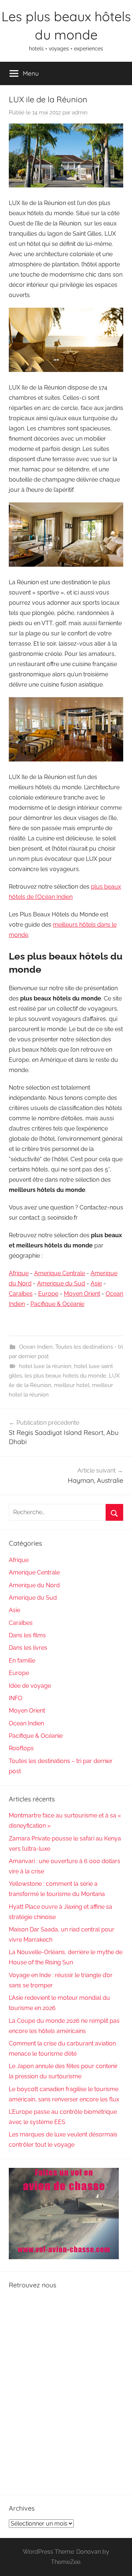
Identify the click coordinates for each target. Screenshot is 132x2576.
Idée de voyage (30, 1686)
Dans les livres (28, 1648)
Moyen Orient (82, 1294)
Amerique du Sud (61, 1283)
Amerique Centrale (60, 1273)
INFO (16, 1698)
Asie (96, 1283)
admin (80, 113)
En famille (22, 1661)
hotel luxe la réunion (45, 1366)
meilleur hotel (72, 1385)
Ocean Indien (36, 1347)
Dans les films (27, 1635)
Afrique (19, 1273)
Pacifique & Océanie (57, 1304)
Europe (48, 1294)
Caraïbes (21, 1294)
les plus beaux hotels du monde (65, 1376)
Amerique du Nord (34, 1585)
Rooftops (21, 1748)
